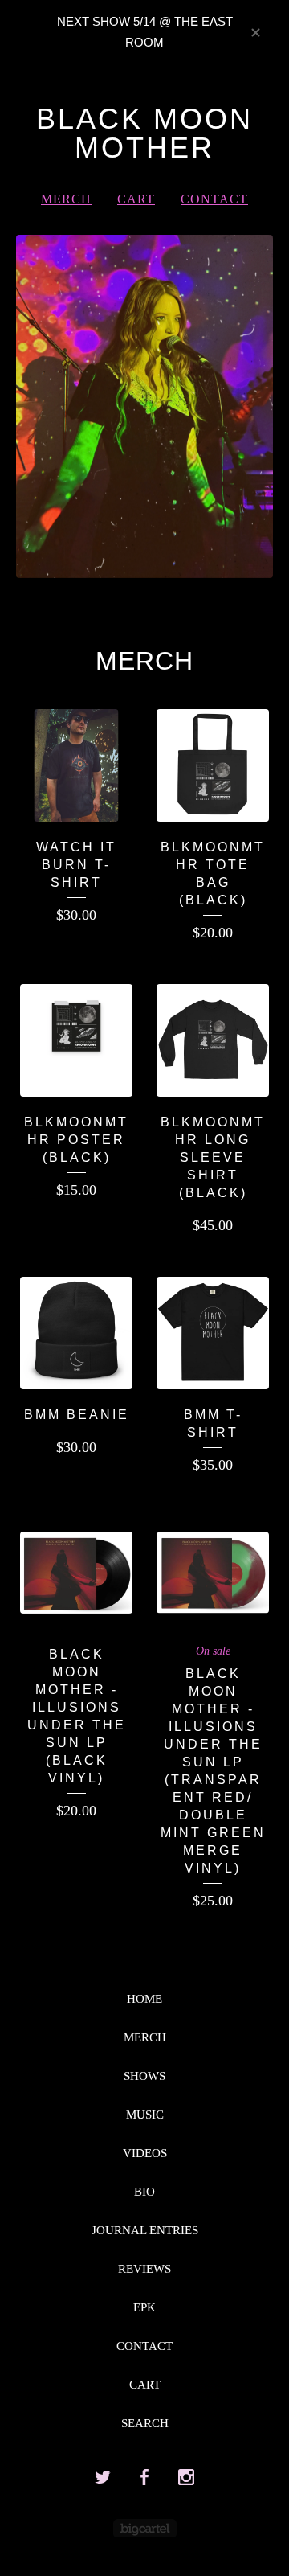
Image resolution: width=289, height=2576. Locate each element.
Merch (66, 199)
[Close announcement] (255, 31)
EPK (144, 2307)
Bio (144, 2192)
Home (144, 1999)
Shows (144, 2076)
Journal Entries (145, 2230)
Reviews (144, 2269)
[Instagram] (186, 2478)
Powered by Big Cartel (145, 2528)
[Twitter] (103, 2478)
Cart (136, 199)
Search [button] (145, 2423)
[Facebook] (144, 2478)
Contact (214, 199)
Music (145, 2115)
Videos (145, 2153)
